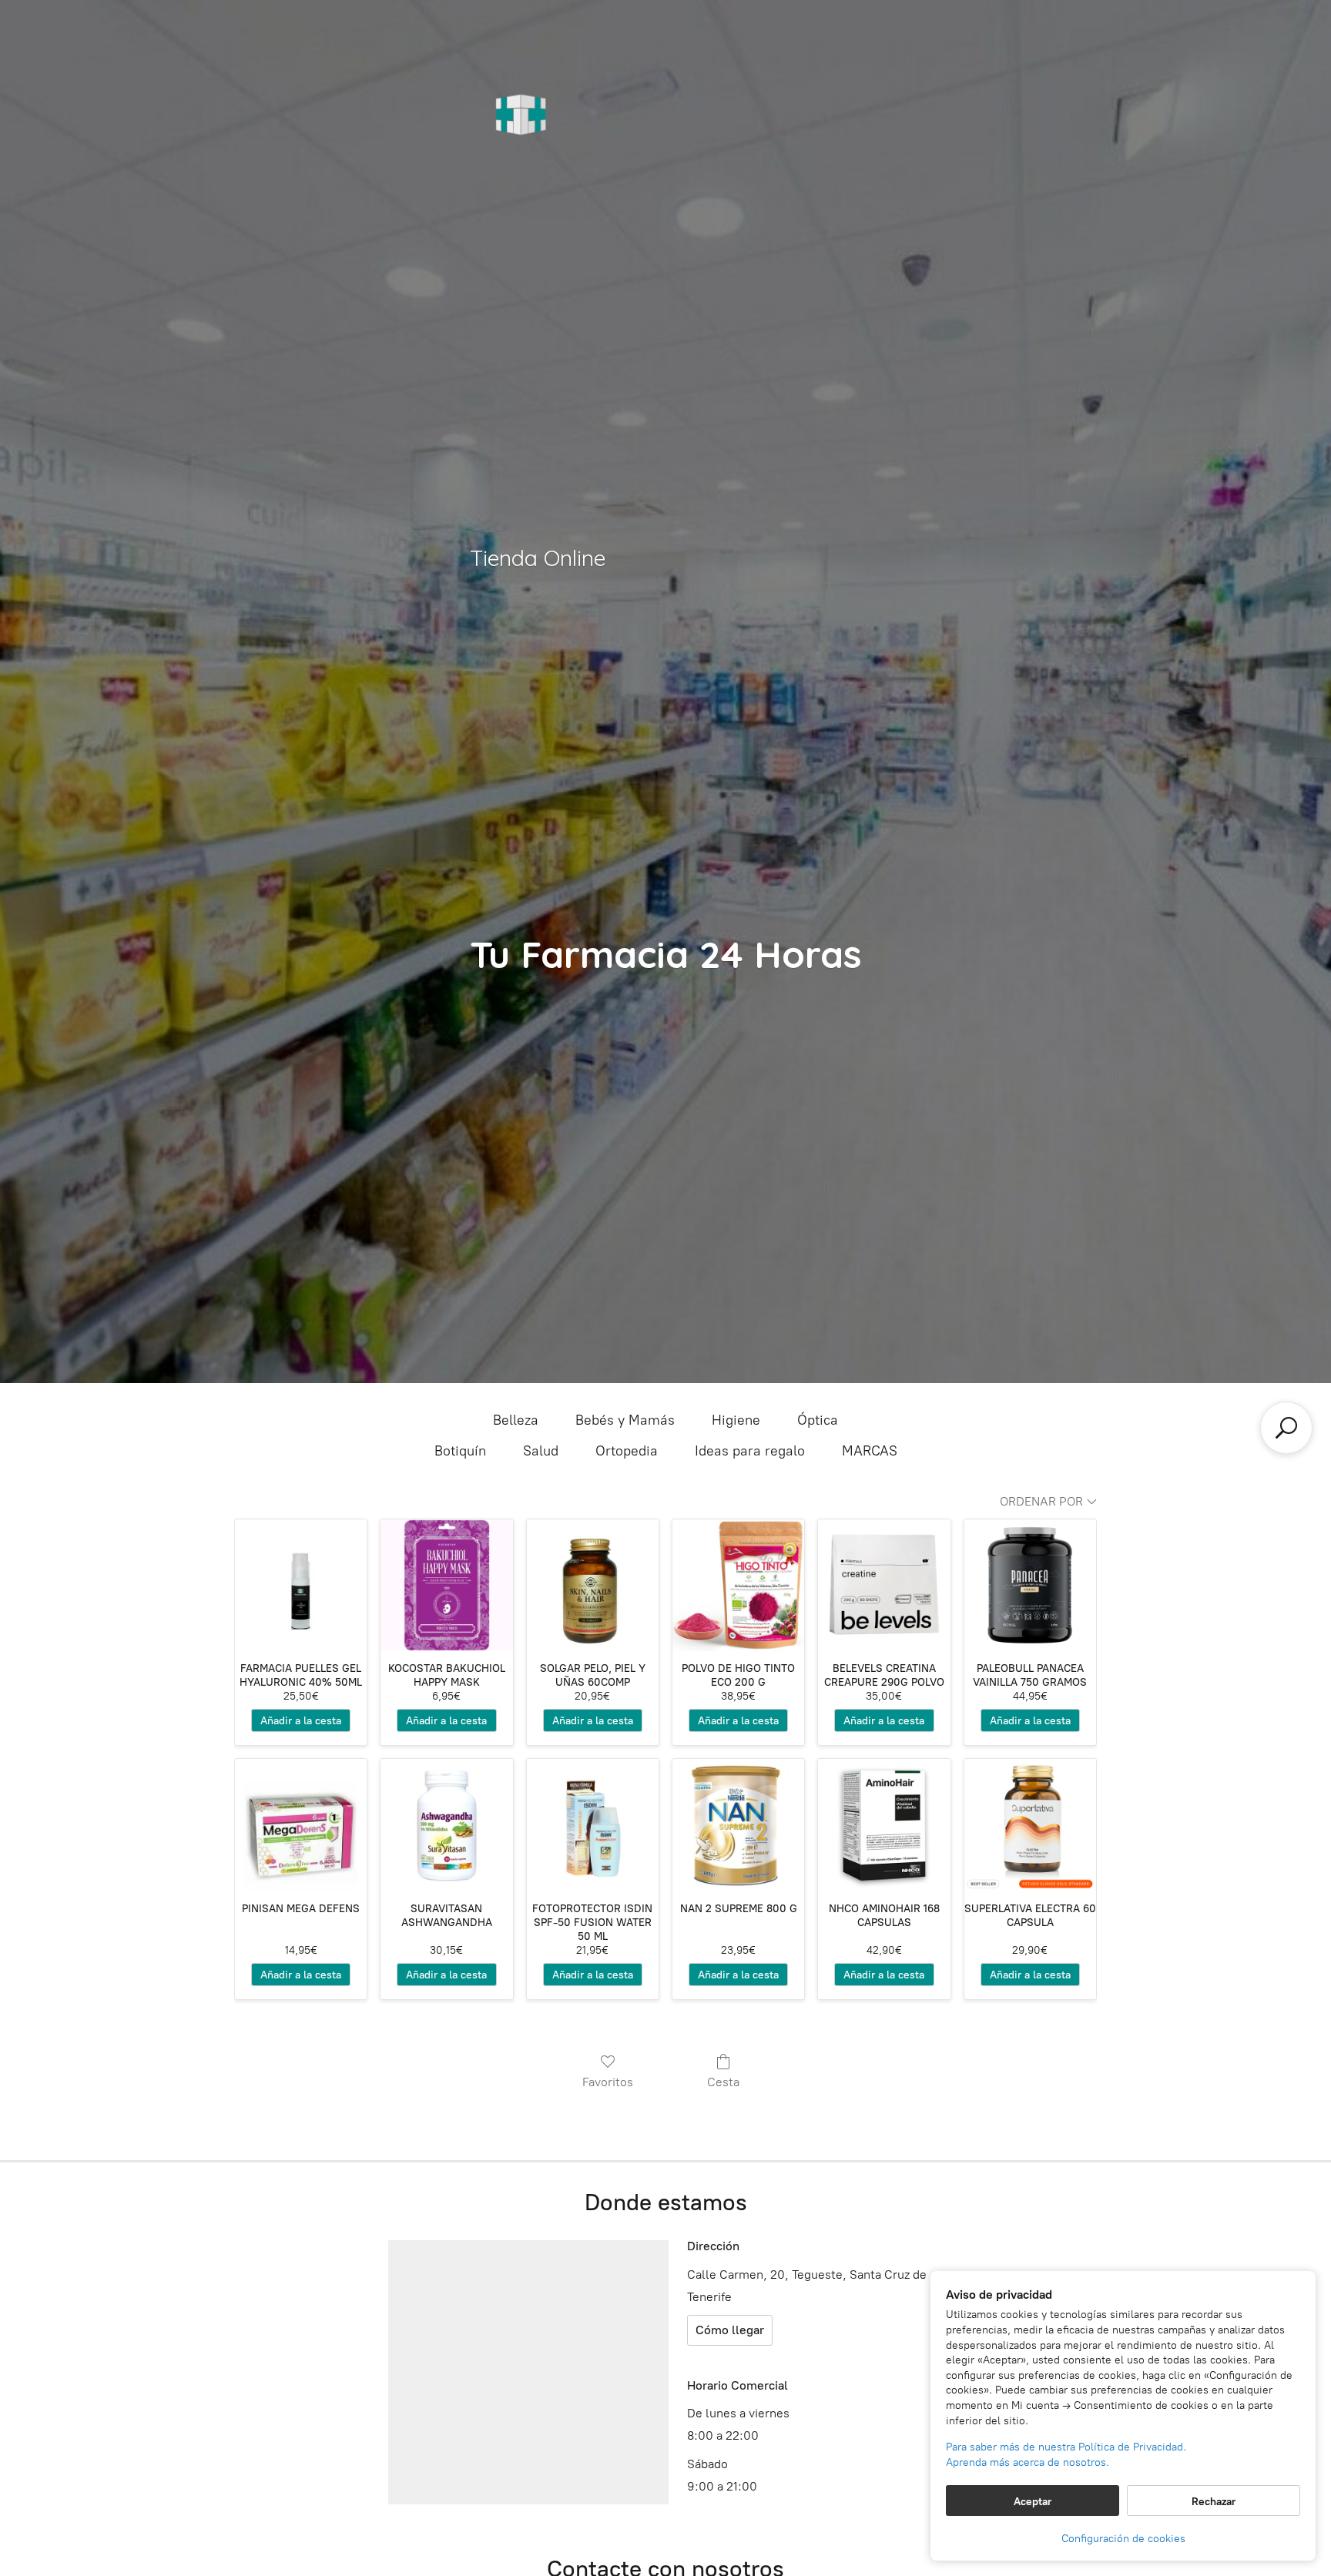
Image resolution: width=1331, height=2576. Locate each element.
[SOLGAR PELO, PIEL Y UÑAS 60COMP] (593, 1585)
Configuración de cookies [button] (1123, 2539)
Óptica (818, 1420)
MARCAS (870, 1451)
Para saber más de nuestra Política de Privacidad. (1066, 2447)
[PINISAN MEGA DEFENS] (301, 1825)
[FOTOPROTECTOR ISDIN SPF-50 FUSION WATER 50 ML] (593, 1825)
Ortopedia (627, 1451)
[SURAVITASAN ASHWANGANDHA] (446, 1825)
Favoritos (608, 2082)
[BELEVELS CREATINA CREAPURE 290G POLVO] (884, 1585)
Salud (541, 1451)
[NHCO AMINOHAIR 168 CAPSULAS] (884, 1825)
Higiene (736, 1420)
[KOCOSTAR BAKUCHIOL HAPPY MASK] (446, 1585)
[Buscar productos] (1286, 1428)
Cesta (723, 2082)
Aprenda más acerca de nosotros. (1028, 2462)
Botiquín (460, 1451)
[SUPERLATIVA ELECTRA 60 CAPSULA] (1030, 1825)
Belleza (516, 1420)
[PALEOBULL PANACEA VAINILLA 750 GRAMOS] (1030, 1585)
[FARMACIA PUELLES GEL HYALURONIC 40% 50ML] (301, 1585)
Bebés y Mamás (625, 1420)
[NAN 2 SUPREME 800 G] (738, 1825)
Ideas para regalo (750, 1451)
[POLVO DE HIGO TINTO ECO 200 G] (738, 1585)
